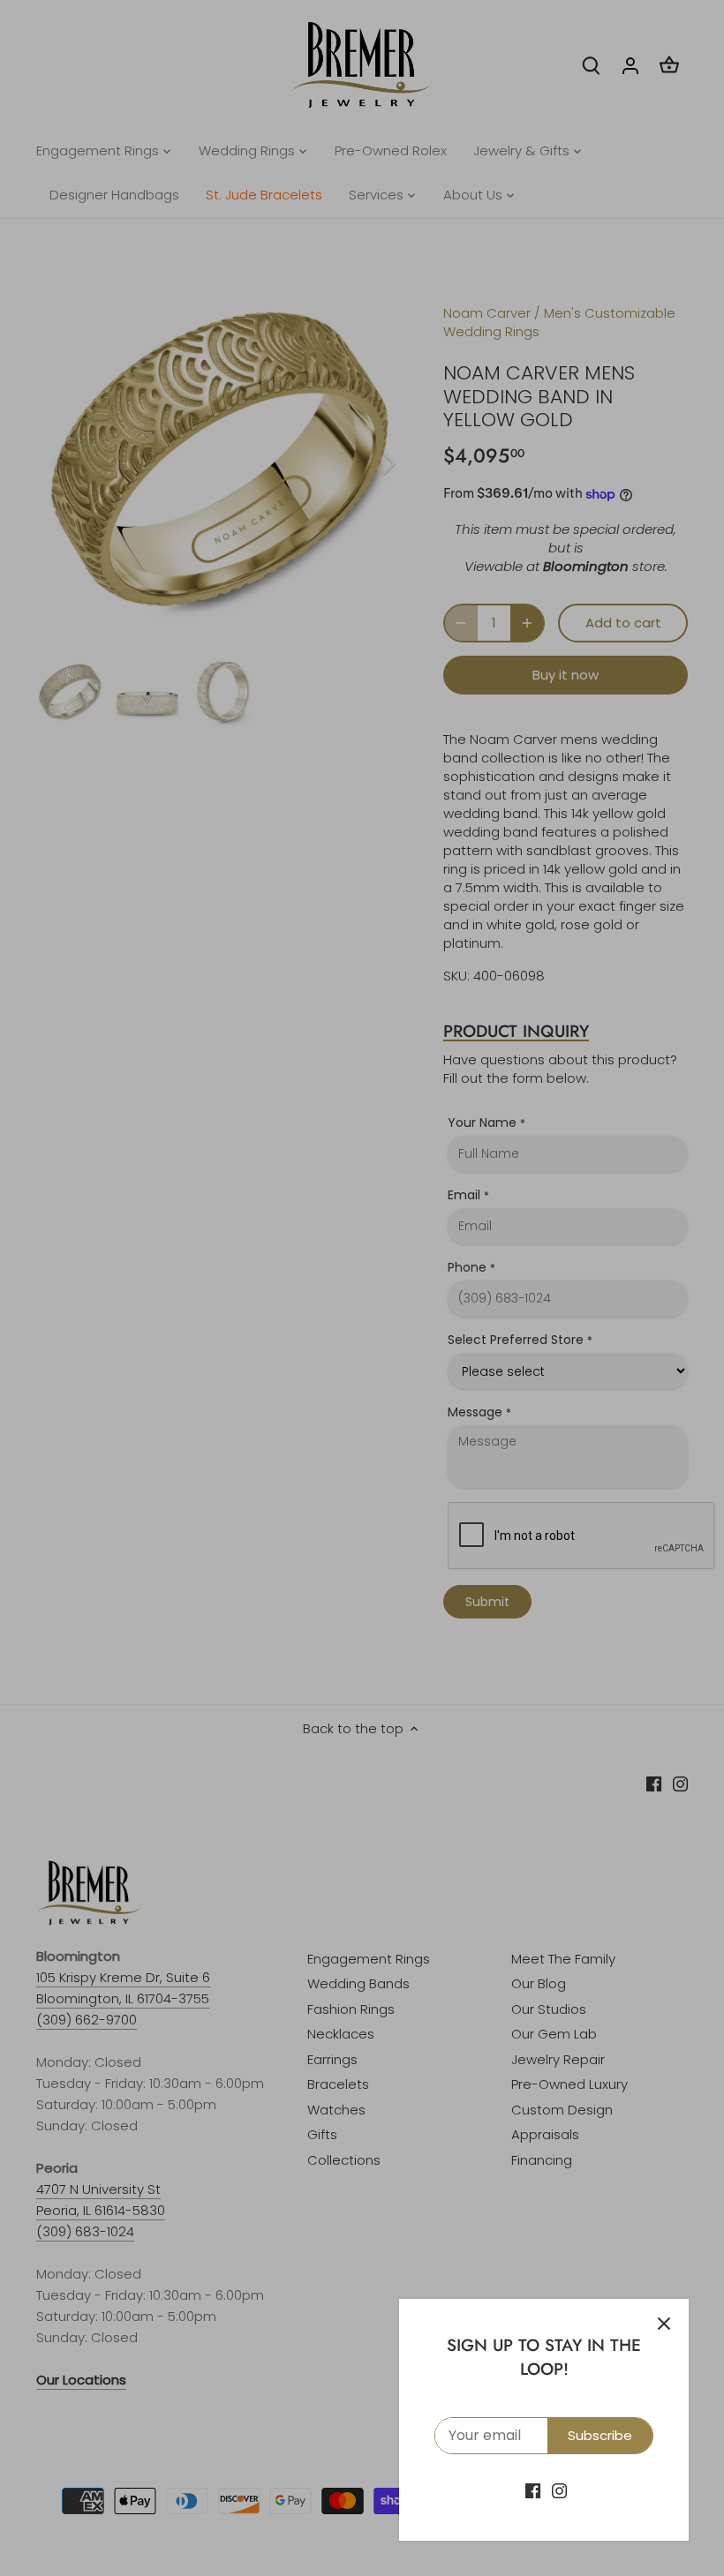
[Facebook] (533, 2490)
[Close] (664, 2324)
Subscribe (600, 2435)
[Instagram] (559, 2490)
